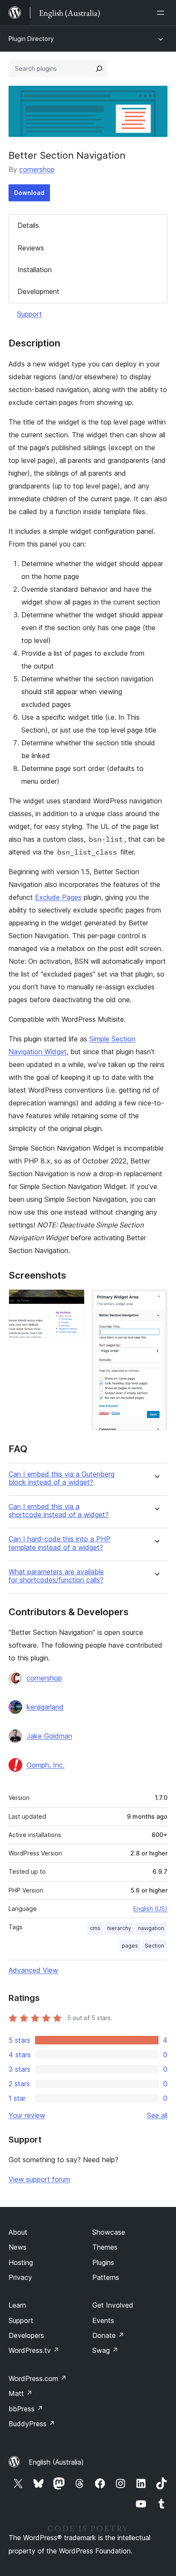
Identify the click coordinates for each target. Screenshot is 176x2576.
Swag (105, 2350)
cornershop (37, 169)
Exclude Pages (58, 897)
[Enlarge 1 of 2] (73, 1301)
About (18, 2232)
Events (103, 2320)
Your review (27, 2115)
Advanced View (33, 1970)
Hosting (21, 2262)
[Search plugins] (99, 69)
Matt (21, 2393)
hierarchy (119, 1928)
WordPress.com (38, 2378)
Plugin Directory (31, 39)
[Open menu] (162, 13)
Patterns (106, 2277)
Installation (35, 270)
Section (154, 1946)
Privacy (20, 2277)
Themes (105, 2247)
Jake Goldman (49, 1736)
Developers (26, 2335)
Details (28, 225)
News (18, 2247)
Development (38, 291)
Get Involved (113, 2305)
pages (130, 1946)
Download (29, 193)
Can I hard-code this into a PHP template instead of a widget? (60, 1543)
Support (29, 314)
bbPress (26, 2409)
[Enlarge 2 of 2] (156, 1301)
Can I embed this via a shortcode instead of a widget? (59, 1511)
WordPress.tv (34, 2350)
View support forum (39, 2179)
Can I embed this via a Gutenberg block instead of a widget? (62, 1478)
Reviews (31, 248)
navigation (151, 1928)
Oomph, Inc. (45, 1765)
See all (157, 2115)
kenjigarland (45, 1707)
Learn (17, 2305)
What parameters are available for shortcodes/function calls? (56, 1576)
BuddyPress (32, 2424)
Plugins (103, 2262)
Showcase (109, 2232)
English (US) (150, 1909)
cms (95, 1928)
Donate (108, 2335)
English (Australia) (56, 2462)
